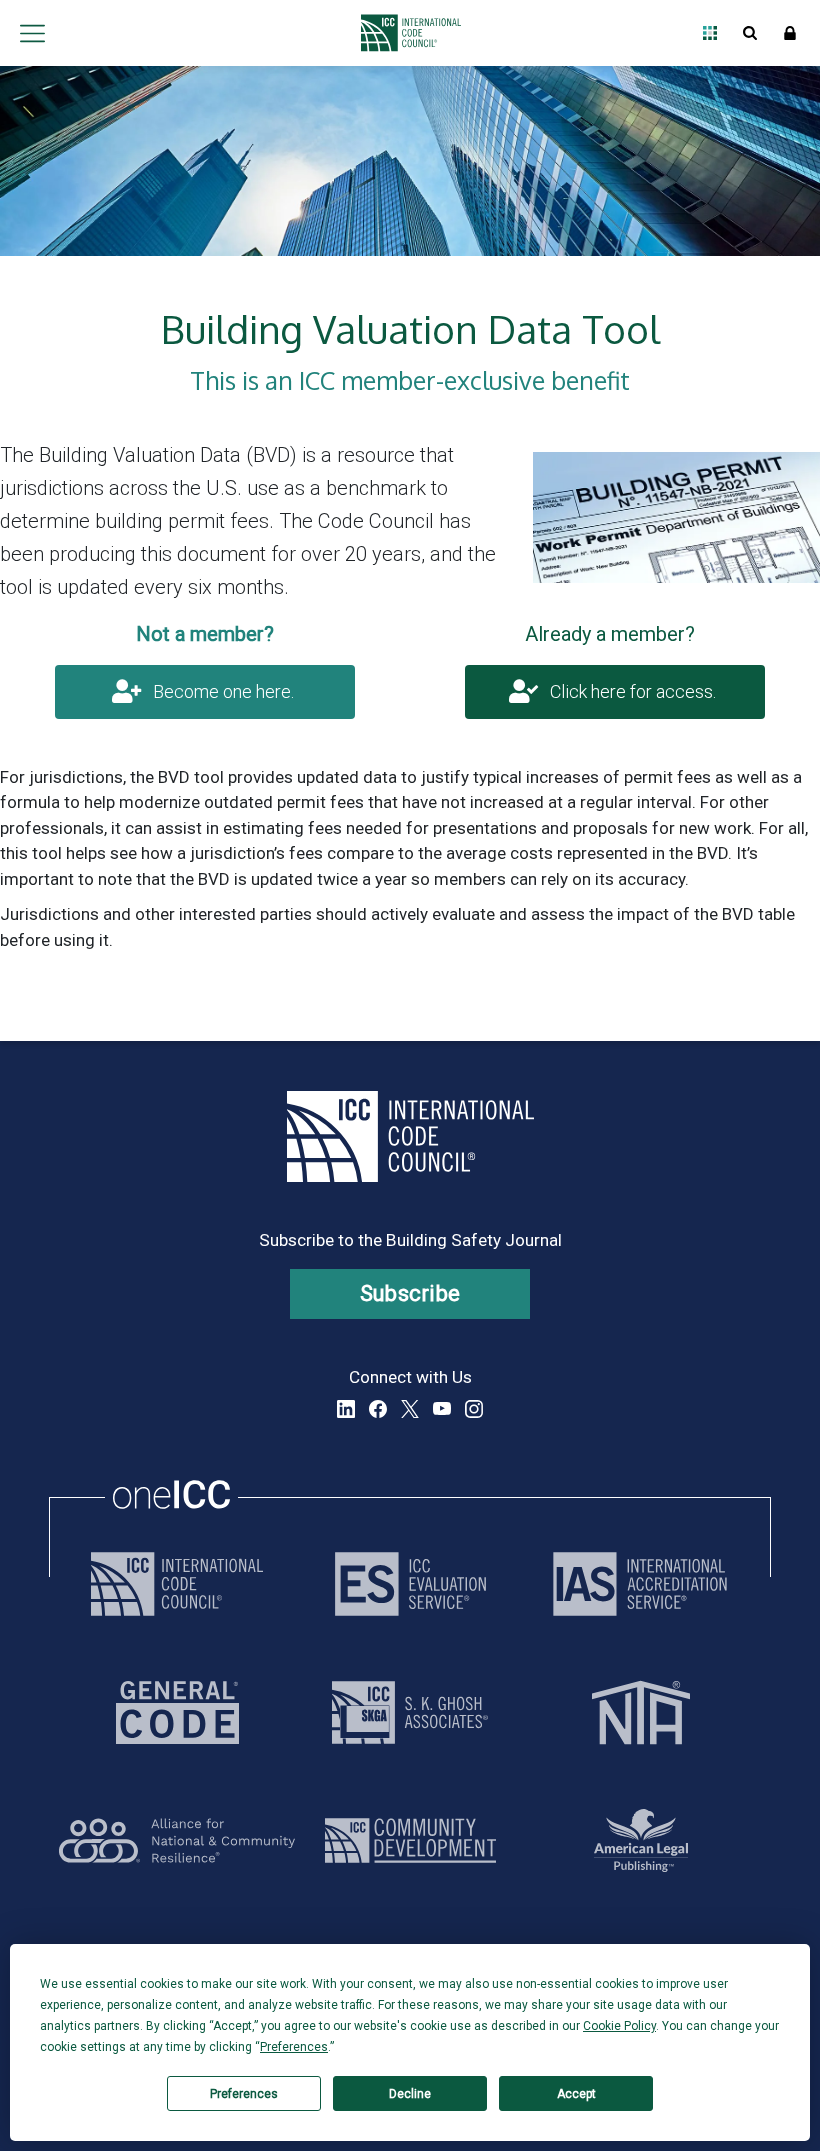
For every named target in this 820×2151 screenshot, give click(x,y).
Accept (576, 2094)
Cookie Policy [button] (619, 2026)
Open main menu (32, 33)
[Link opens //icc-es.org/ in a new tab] (410, 1584)
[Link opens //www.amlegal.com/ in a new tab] (641, 1840)
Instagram (474, 1409)
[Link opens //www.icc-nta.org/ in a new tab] (641, 1712)
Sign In (790, 33)
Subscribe (410, 1293)
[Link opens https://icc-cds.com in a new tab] (410, 1840)
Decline (410, 2094)
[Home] (405, 33)
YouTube (442, 1409)
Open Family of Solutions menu (710, 33)
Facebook (378, 1409)
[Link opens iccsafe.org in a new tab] (177, 1584)
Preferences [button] (294, 2047)
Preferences (244, 2094)
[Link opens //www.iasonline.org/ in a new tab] (640, 1584)
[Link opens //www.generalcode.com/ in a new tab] (177, 1712)
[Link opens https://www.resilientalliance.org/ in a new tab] (177, 1840)
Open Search (750, 33)
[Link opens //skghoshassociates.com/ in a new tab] (410, 1712)
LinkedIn (346, 1409)
